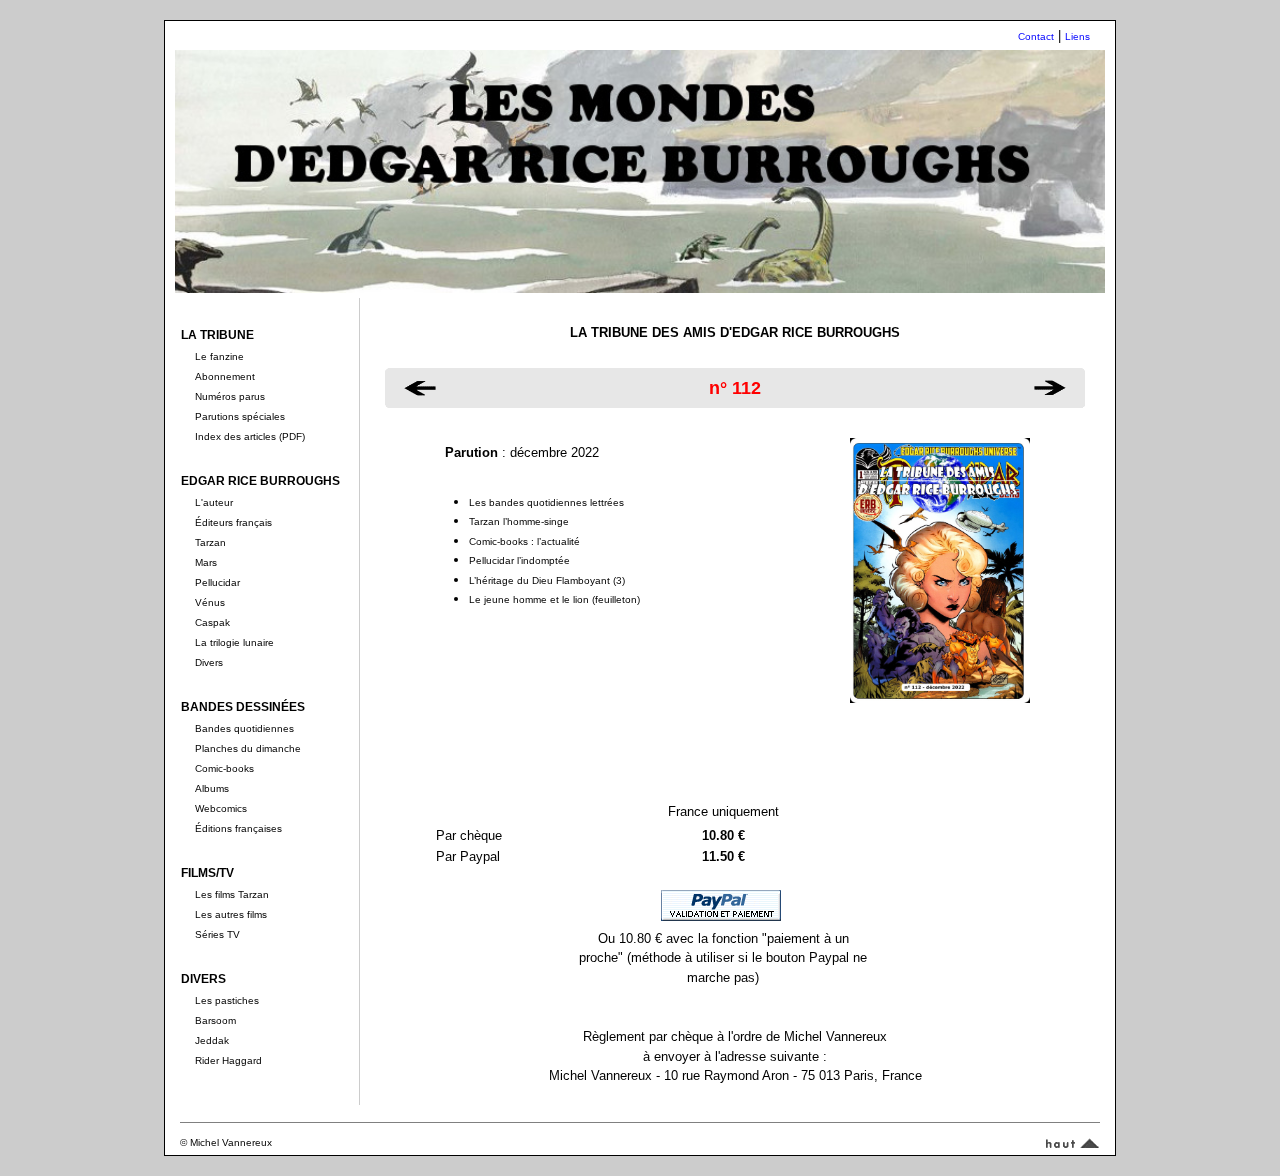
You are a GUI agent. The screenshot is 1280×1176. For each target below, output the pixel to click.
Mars (206, 562)
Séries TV (217, 934)
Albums (212, 788)
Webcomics (221, 808)
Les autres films (231, 914)
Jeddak (212, 1040)
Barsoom (215, 1020)
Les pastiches (227, 1000)
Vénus (210, 602)
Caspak (212, 622)
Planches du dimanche (248, 748)
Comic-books (224, 768)
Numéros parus (230, 396)
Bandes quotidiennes (244, 728)
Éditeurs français (233, 522)
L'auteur (214, 502)
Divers (209, 662)
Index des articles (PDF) (250, 436)
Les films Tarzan (232, 894)
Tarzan (210, 542)
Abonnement (225, 376)
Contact (1036, 36)
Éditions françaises (238, 828)
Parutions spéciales (240, 416)
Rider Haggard (228, 1060)
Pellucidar (217, 582)
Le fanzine (219, 356)
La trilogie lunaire (234, 642)
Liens (1077, 36)
